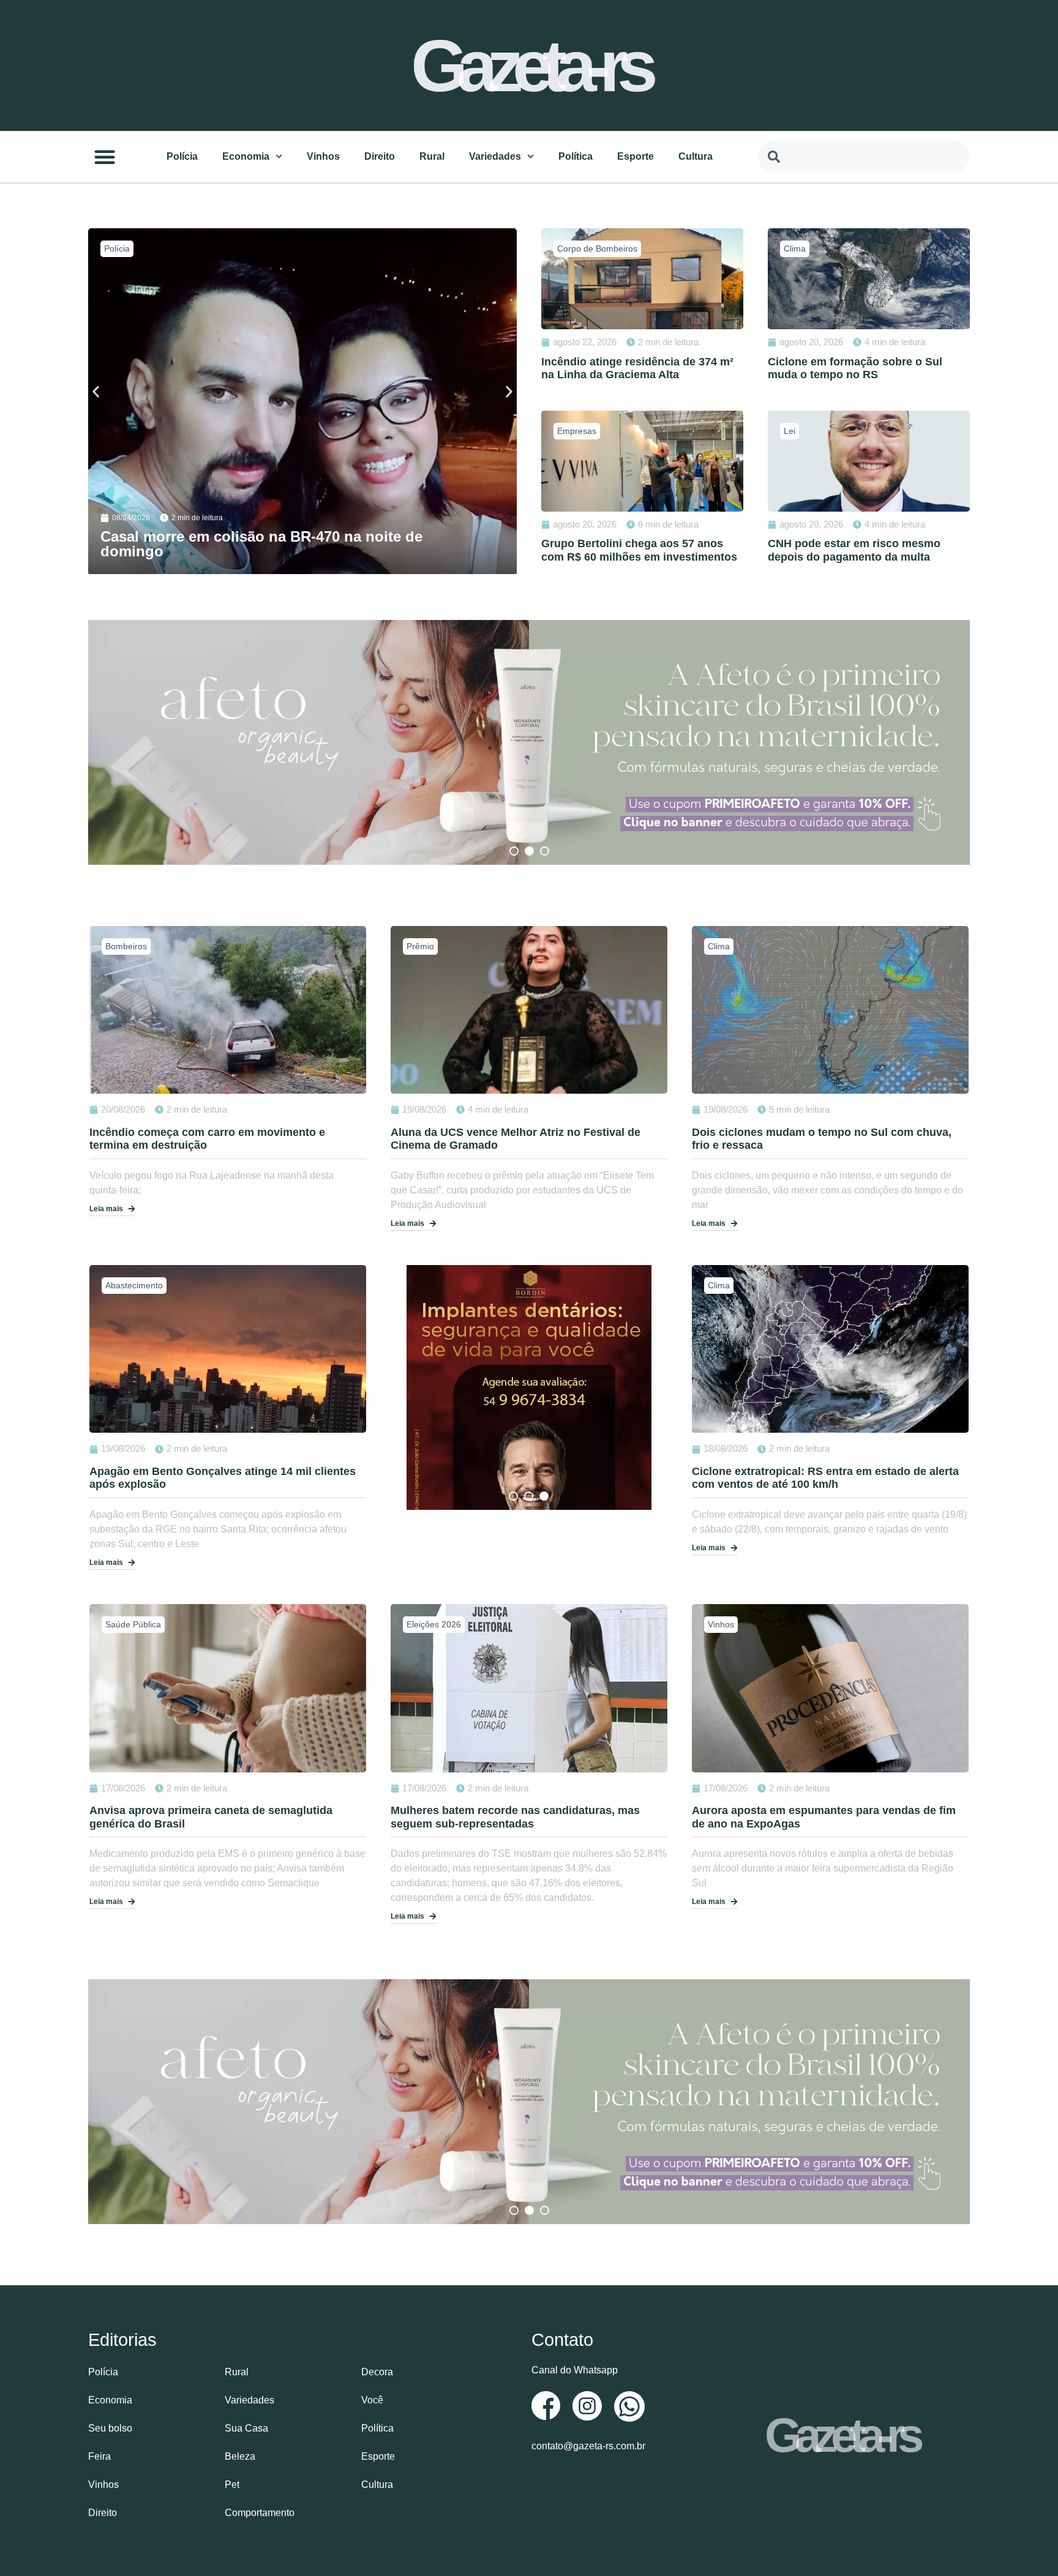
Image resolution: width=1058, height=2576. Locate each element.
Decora (377, 2372)
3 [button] (545, 851)
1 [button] (514, 851)
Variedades (495, 156)
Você (372, 2400)
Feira (99, 2456)
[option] (529, 742)
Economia (246, 156)
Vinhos (323, 156)
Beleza (240, 2456)
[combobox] (864, 157)
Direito (380, 156)
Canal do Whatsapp (575, 2370)
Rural (432, 156)
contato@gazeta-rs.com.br (588, 2446)
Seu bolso (110, 2428)
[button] (105, 157)
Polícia (182, 156)
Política (576, 156)
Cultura (696, 156)
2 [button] (529, 851)
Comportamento (260, 2513)
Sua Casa (246, 2428)
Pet (232, 2485)
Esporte (636, 156)
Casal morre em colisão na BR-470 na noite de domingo (261, 544)
